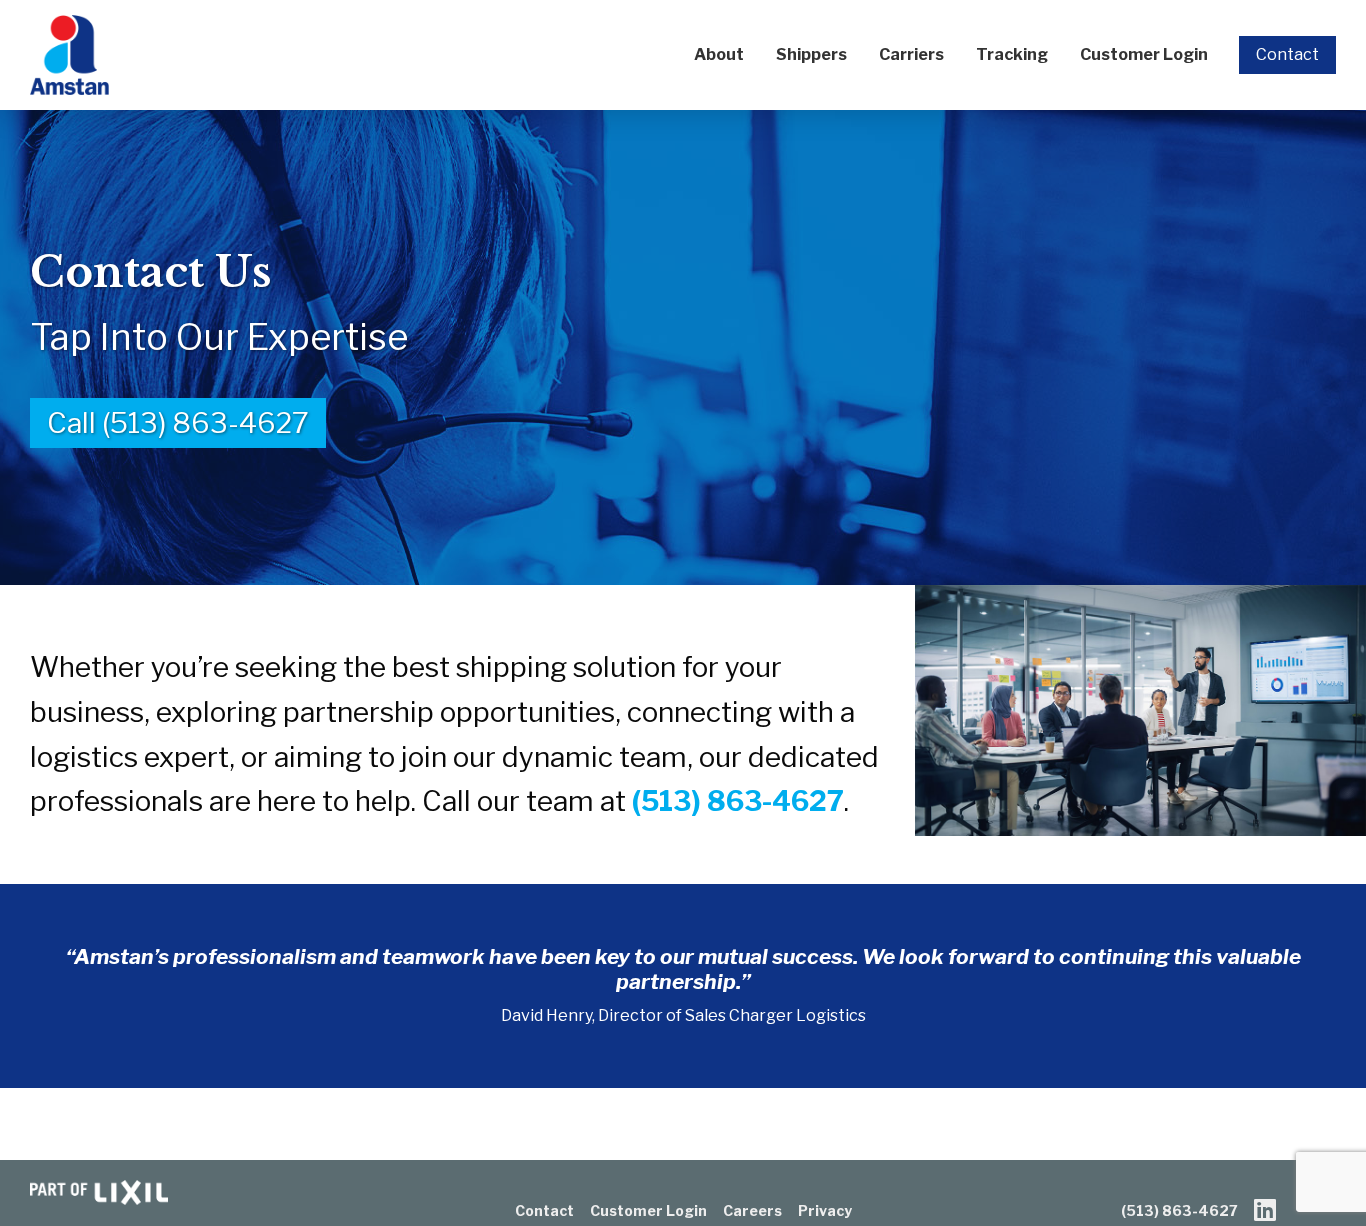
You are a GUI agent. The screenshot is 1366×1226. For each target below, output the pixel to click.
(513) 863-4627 (738, 801)
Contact (1287, 54)
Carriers (911, 54)
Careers (752, 1210)
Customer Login (1144, 54)
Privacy (825, 1210)
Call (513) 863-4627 (178, 423)
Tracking (1012, 54)
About (719, 54)
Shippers (811, 54)
